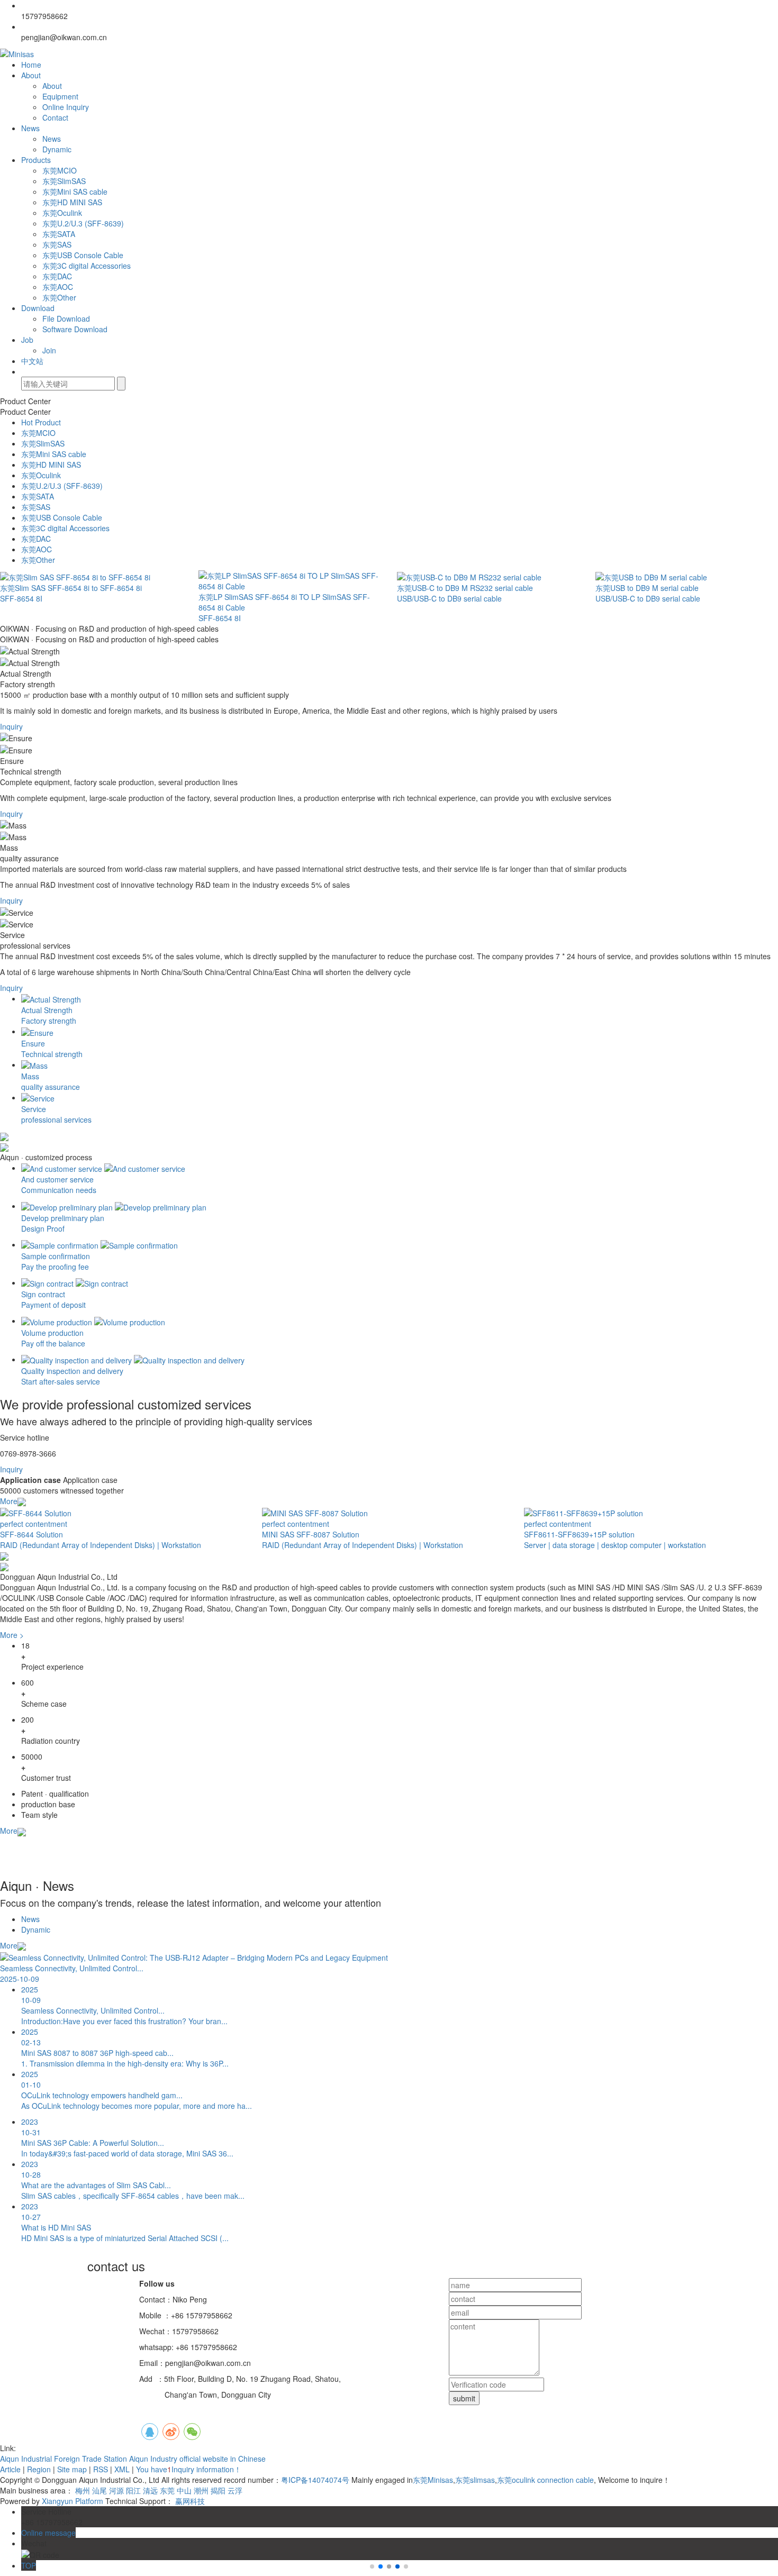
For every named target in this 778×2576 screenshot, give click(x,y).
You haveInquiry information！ (189, 2469)
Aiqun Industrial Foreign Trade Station (65, 2459)
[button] (381, 2566)
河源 (116, 2490)
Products (36, 160)
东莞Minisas (433, 2480)
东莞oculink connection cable (545, 2480)
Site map (72, 2469)
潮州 (201, 2490)
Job (27, 340)
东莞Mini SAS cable (75, 192)
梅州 (83, 2490)
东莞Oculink (62, 213)
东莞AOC (58, 287)
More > (12, 1635)
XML (122, 2469)
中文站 (32, 361)
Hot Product (41, 422)
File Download (66, 318)
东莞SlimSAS (64, 181)
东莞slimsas (475, 2480)
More (9, 1501)
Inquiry (11, 726)
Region (39, 2469)
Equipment (60, 96)
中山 (184, 2490)
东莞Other (59, 297)
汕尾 (99, 2490)
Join (49, 350)
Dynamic (57, 149)
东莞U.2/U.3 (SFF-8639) (83, 223)
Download (38, 308)
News (30, 128)
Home (31, 65)
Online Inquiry (66, 107)
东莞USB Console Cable (83, 255)
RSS (101, 2469)
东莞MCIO (60, 170)
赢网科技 (190, 2501)
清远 (150, 2490)
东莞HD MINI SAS (72, 202)
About (31, 75)
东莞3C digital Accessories (87, 266)
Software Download (75, 329)
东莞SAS (57, 244)
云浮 (235, 2490)
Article (10, 2469)
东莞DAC (57, 276)
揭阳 (218, 2490)
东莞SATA (59, 234)
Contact (55, 117)
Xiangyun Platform (73, 2501)
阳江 (133, 2490)
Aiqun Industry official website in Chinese (197, 2459)
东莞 (167, 2490)
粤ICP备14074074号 (315, 2480)
